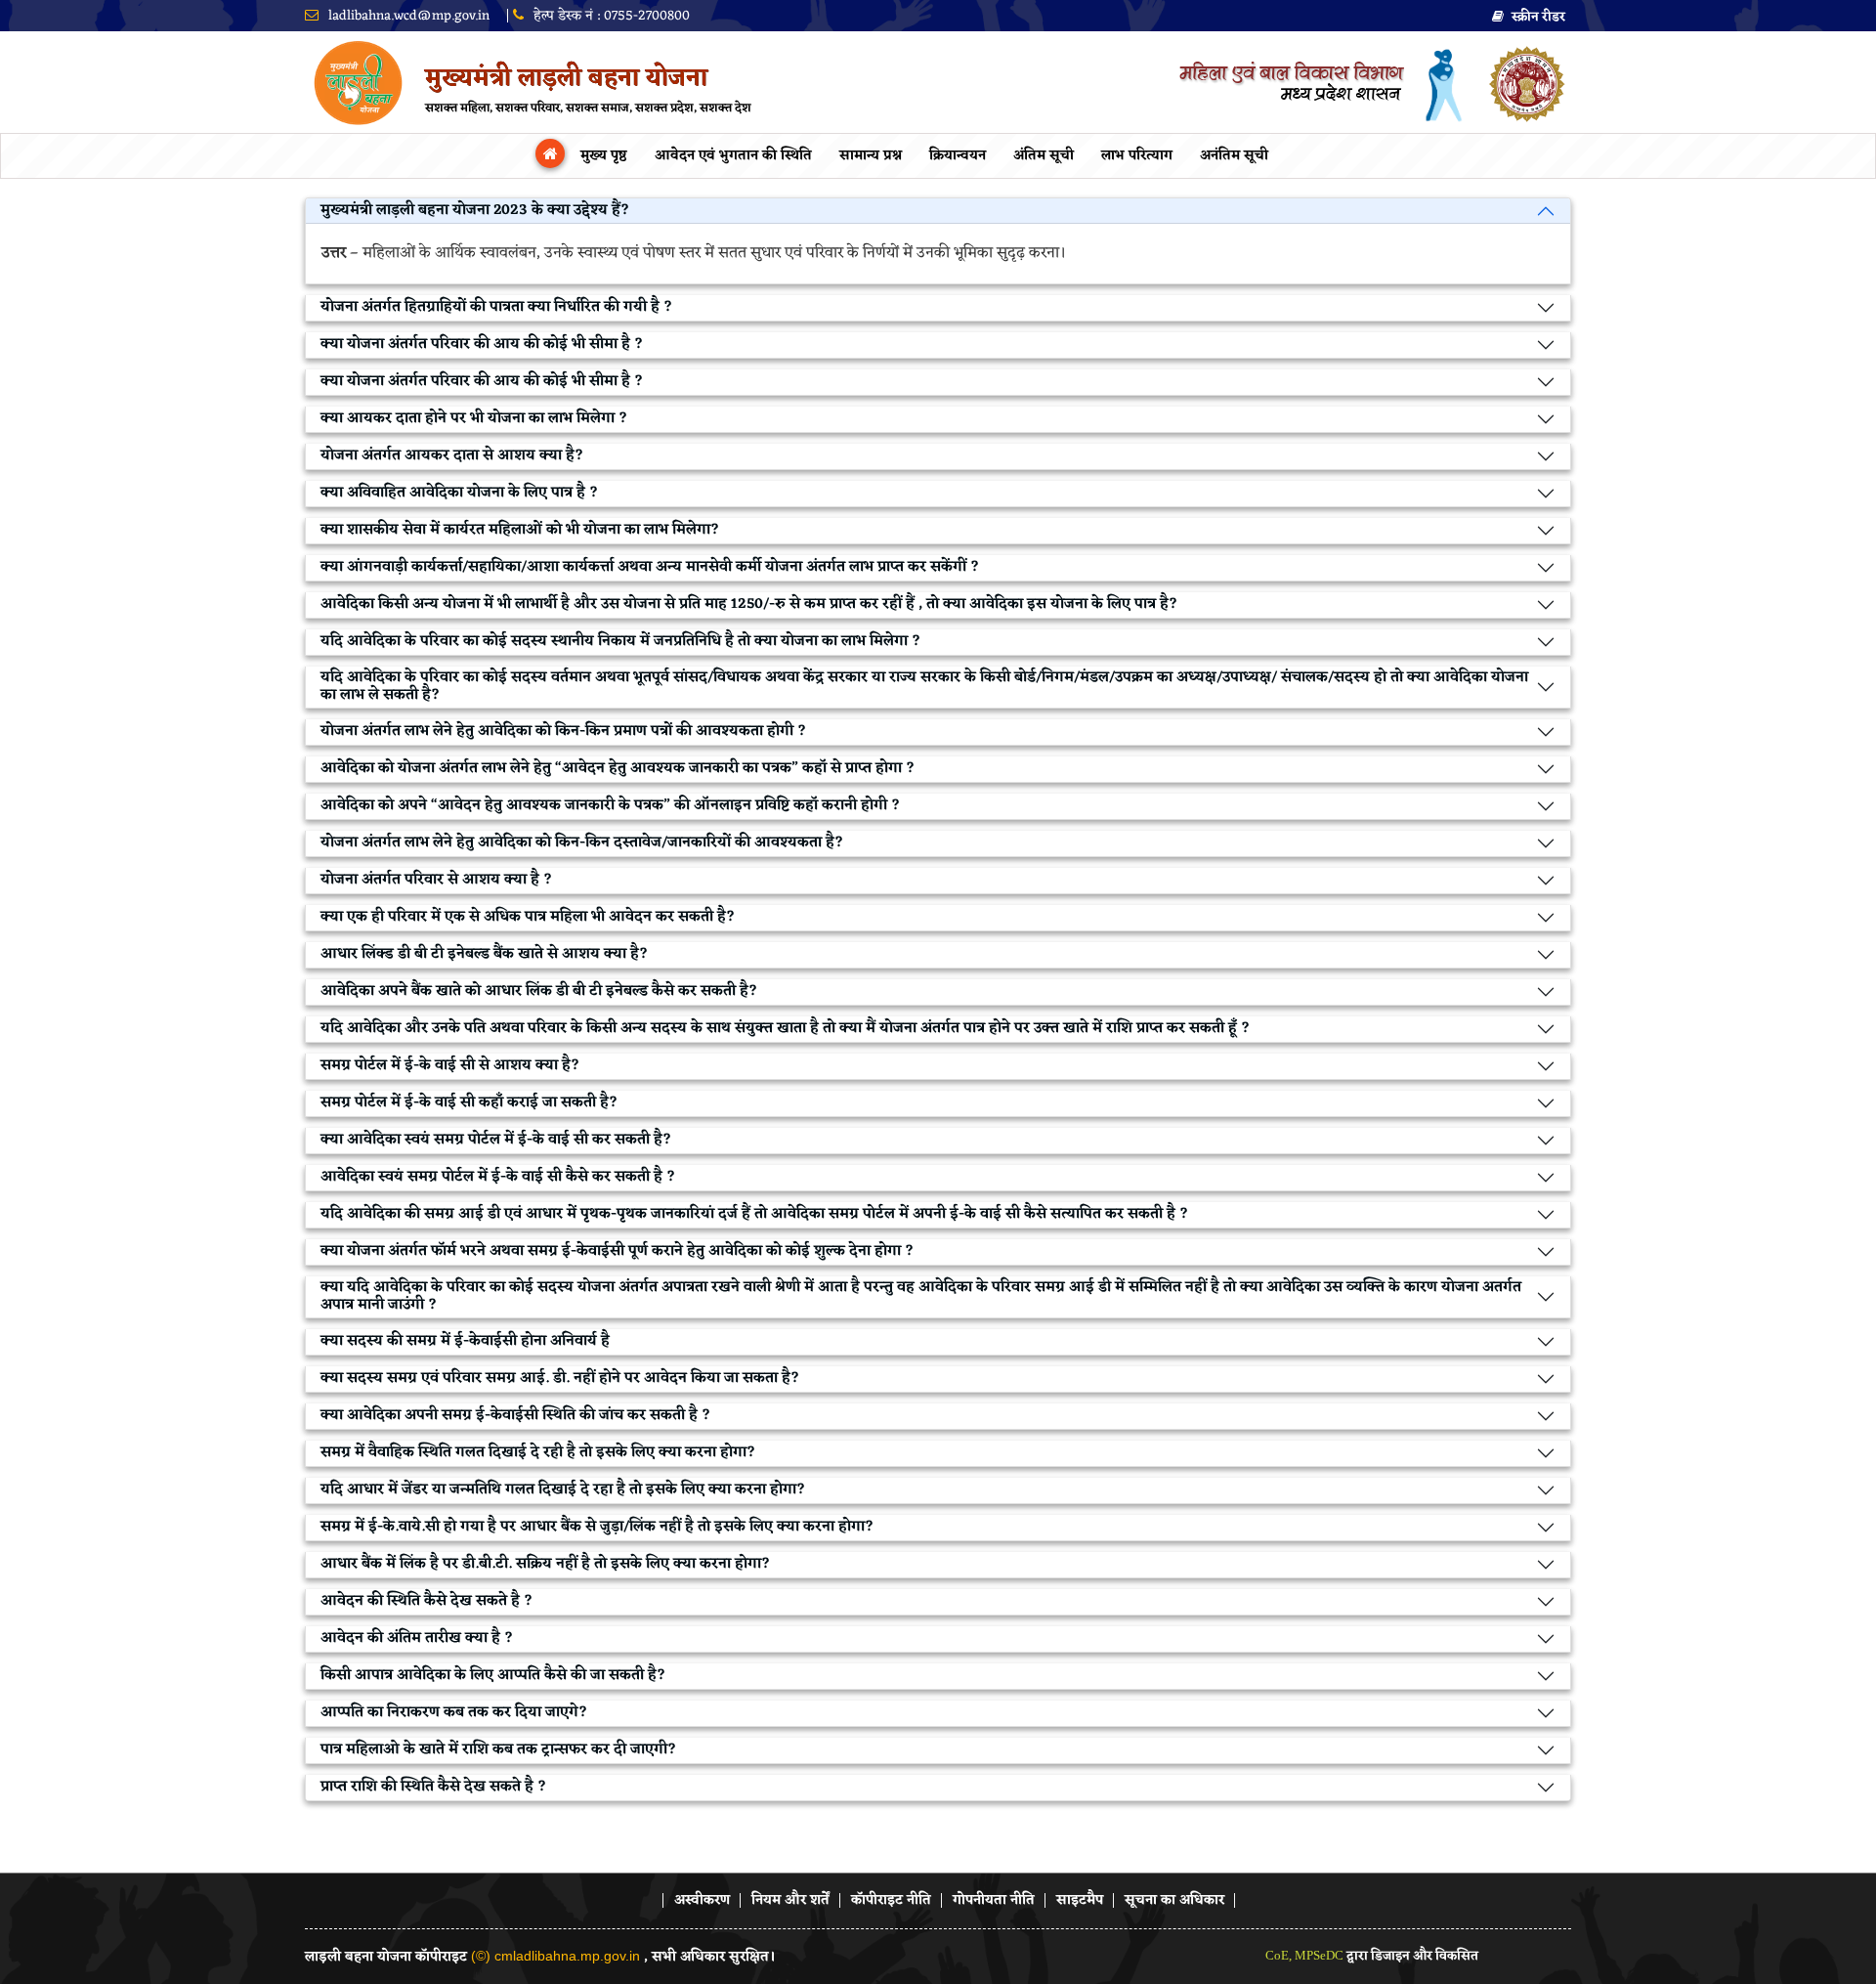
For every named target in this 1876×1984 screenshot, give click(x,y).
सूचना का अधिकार (1174, 1901)
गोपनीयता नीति (994, 1901)
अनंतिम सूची (1234, 156)
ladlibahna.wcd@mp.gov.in (407, 16)
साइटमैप (1080, 1901)
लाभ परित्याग (1137, 156)
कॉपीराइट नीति (891, 1901)
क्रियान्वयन (958, 156)
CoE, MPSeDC (1306, 1955)
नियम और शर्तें (790, 1901)
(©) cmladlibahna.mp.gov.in (555, 1956)
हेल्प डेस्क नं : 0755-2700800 (610, 16)
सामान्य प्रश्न (871, 156)
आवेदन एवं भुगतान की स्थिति (733, 156)
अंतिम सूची (1044, 156)
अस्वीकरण (702, 1901)
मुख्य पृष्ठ (604, 156)
